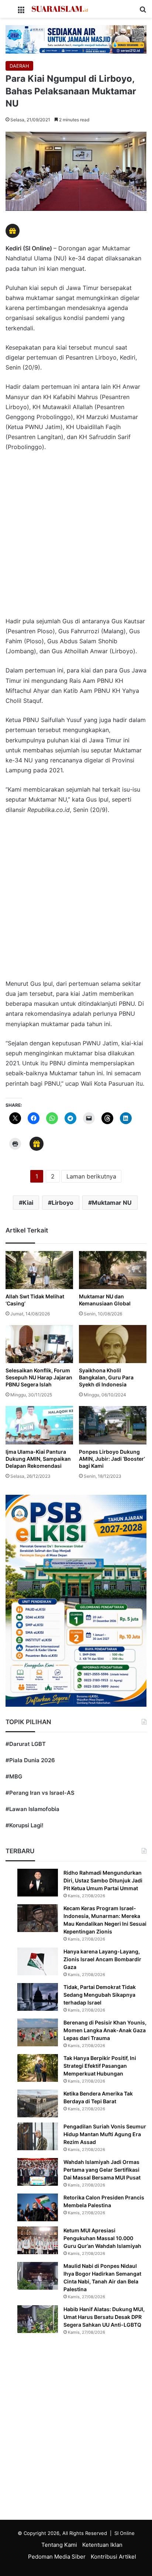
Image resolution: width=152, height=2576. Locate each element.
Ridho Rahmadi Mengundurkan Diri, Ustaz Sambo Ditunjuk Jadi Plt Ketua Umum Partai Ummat (103, 1880)
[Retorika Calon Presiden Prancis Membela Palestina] (38, 2207)
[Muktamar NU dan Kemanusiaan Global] (113, 1270)
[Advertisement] (76, 538)
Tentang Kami (59, 2545)
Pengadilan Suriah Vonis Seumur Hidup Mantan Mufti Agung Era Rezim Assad (105, 2134)
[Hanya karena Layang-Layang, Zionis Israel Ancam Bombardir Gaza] (38, 1961)
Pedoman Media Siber (57, 2557)
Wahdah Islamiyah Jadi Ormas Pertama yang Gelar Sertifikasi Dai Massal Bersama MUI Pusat (102, 2170)
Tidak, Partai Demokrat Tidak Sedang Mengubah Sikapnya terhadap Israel (100, 1995)
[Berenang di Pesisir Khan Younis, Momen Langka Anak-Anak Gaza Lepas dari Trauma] (38, 2032)
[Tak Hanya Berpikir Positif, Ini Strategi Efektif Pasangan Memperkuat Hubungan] (38, 2068)
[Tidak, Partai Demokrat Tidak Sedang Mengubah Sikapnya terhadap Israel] (38, 1997)
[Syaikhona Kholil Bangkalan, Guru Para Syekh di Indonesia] (113, 1344)
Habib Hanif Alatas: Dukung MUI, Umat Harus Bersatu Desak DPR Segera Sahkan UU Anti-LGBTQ (104, 2317)
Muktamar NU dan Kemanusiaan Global (105, 1300)
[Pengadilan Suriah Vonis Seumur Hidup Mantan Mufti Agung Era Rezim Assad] (38, 2136)
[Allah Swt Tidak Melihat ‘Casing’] (39, 1270)
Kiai (28, 1203)
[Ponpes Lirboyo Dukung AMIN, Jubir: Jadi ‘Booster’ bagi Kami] (113, 1425)
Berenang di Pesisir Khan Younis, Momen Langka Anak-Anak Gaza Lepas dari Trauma (105, 2030)
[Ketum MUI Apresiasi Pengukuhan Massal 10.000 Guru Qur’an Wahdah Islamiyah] (38, 2240)
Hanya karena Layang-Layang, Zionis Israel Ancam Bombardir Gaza (102, 1959)
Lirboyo (63, 1203)
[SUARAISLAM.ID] (60, 9)
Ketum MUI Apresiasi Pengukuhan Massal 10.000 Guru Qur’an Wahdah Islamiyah (102, 2238)
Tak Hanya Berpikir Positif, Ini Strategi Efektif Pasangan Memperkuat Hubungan (100, 2066)
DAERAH (19, 66)
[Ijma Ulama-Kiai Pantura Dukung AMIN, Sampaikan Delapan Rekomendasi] (39, 1425)
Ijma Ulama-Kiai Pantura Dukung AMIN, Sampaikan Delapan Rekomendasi (38, 1459)
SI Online (125, 2533)
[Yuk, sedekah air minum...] (76, 39)
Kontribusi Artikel (113, 2557)
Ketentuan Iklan (102, 2545)
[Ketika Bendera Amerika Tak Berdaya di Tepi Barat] (38, 2103)
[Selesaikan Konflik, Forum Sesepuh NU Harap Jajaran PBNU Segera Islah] (39, 1344)
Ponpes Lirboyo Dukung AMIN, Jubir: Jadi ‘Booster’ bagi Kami (112, 1459)
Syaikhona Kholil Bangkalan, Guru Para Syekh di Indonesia (106, 1377)
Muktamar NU (112, 1203)
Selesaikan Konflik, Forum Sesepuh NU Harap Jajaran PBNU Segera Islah (39, 1377)
